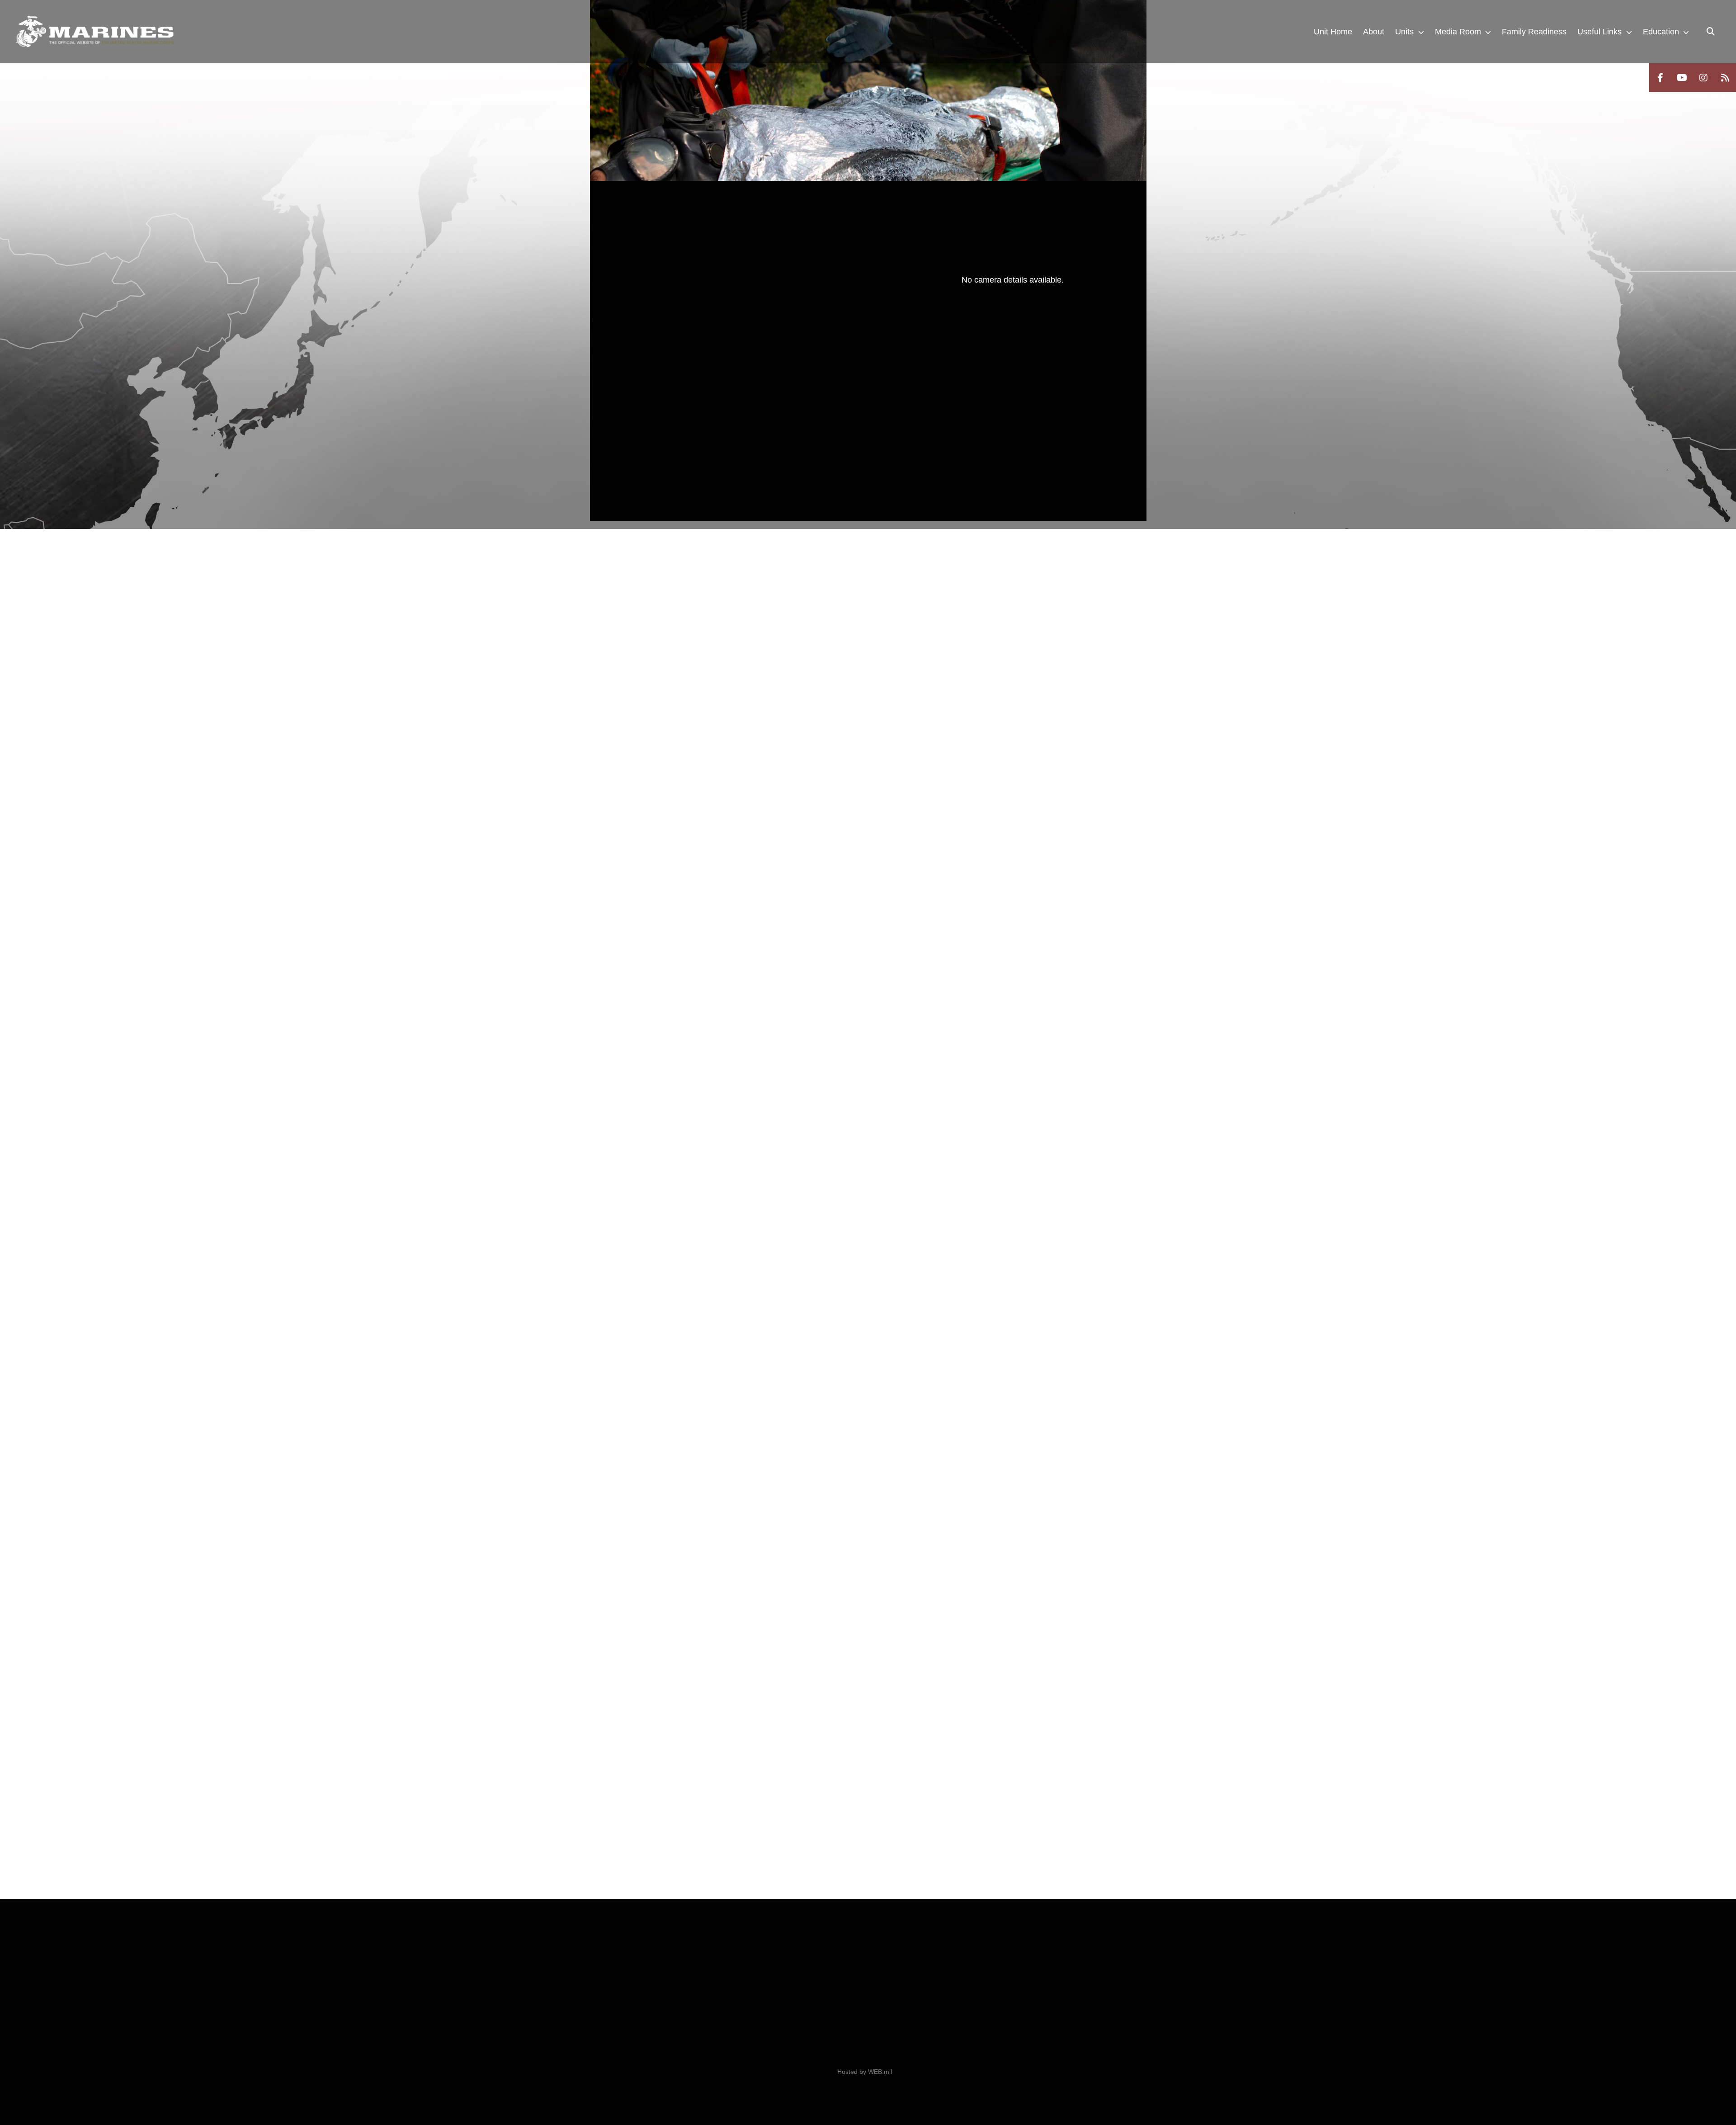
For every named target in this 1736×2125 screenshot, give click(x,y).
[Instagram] (1703, 78)
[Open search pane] (1711, 32)
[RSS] (1725, 78)
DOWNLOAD (692, 416)
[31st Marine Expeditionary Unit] (95, 32)
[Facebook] (1660, 78)
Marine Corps (664, 1979)
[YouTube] (1682, 78)
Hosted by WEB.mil (865, 2072)
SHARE (770, 416)
